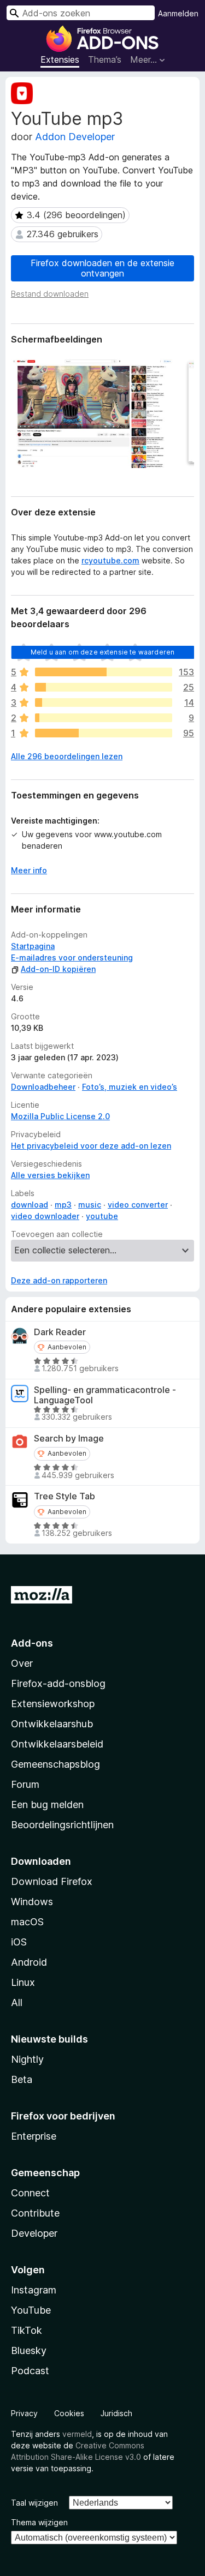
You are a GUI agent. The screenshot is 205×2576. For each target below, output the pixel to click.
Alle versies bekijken (50, 1175)
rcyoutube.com (110, 560)
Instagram (34, 2290)
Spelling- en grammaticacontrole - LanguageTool (105, 1395)
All (17, 2002)
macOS (27, 1922)
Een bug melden (47, 1805)
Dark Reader (60, 1332)
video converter (138, 1205)
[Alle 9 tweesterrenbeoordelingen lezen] (104, 718)
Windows (32, 1902)
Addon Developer (75, 137)
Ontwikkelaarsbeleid (57, 1744)
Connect (30, 2193)
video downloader (45, 1216)
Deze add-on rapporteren (59, 1280)
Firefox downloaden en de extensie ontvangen (102, 268)
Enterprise (34, 2136)
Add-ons (32, 1643)
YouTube (31, 2310)
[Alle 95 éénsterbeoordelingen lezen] (104, 733)
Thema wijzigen (39, 2522)
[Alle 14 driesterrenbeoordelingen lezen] (104, 702)
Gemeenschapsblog (55, 1764)
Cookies (69, 2413)
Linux (23, 1982)
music (90, 1205)
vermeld (77, 2434)
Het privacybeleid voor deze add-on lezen (91, 1146)
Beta (22, 2079)
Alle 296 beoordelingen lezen (67, 756)
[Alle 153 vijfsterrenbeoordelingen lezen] (104, 672)
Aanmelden (178, 13)
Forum (25, 1784)
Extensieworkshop (53, 1704)
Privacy (24, 2413)
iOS (19, 1942)
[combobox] (81, 13)
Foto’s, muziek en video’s (130, 1087)
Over (22, 1663)
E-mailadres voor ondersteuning (72, 957)
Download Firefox (52, 1881)
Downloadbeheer (43, 1087)
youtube (102, 1216)
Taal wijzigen (34, 2503)
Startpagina (33, 946)
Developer (34, 2233)
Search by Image (69, 1439)
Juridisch (116, 2413)
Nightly (27, 2059)
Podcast (30, 2371)
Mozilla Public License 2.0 (60, 1116)
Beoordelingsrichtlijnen (62, 1825)
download (30, 1205)
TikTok (27, 2330)
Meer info (29, 870)
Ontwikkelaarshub (52, 1724)
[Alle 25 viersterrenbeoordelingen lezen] (104, 687)
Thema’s (105, 59)
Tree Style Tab (65, 1496)
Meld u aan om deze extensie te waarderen (102, 652)
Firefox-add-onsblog (58, 1683)
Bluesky (29, 2350)
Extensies (60, 59)
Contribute (35, 2213)
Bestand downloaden (50, 294)
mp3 (63, 1205)
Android (29, 1962)
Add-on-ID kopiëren (58, 969)
